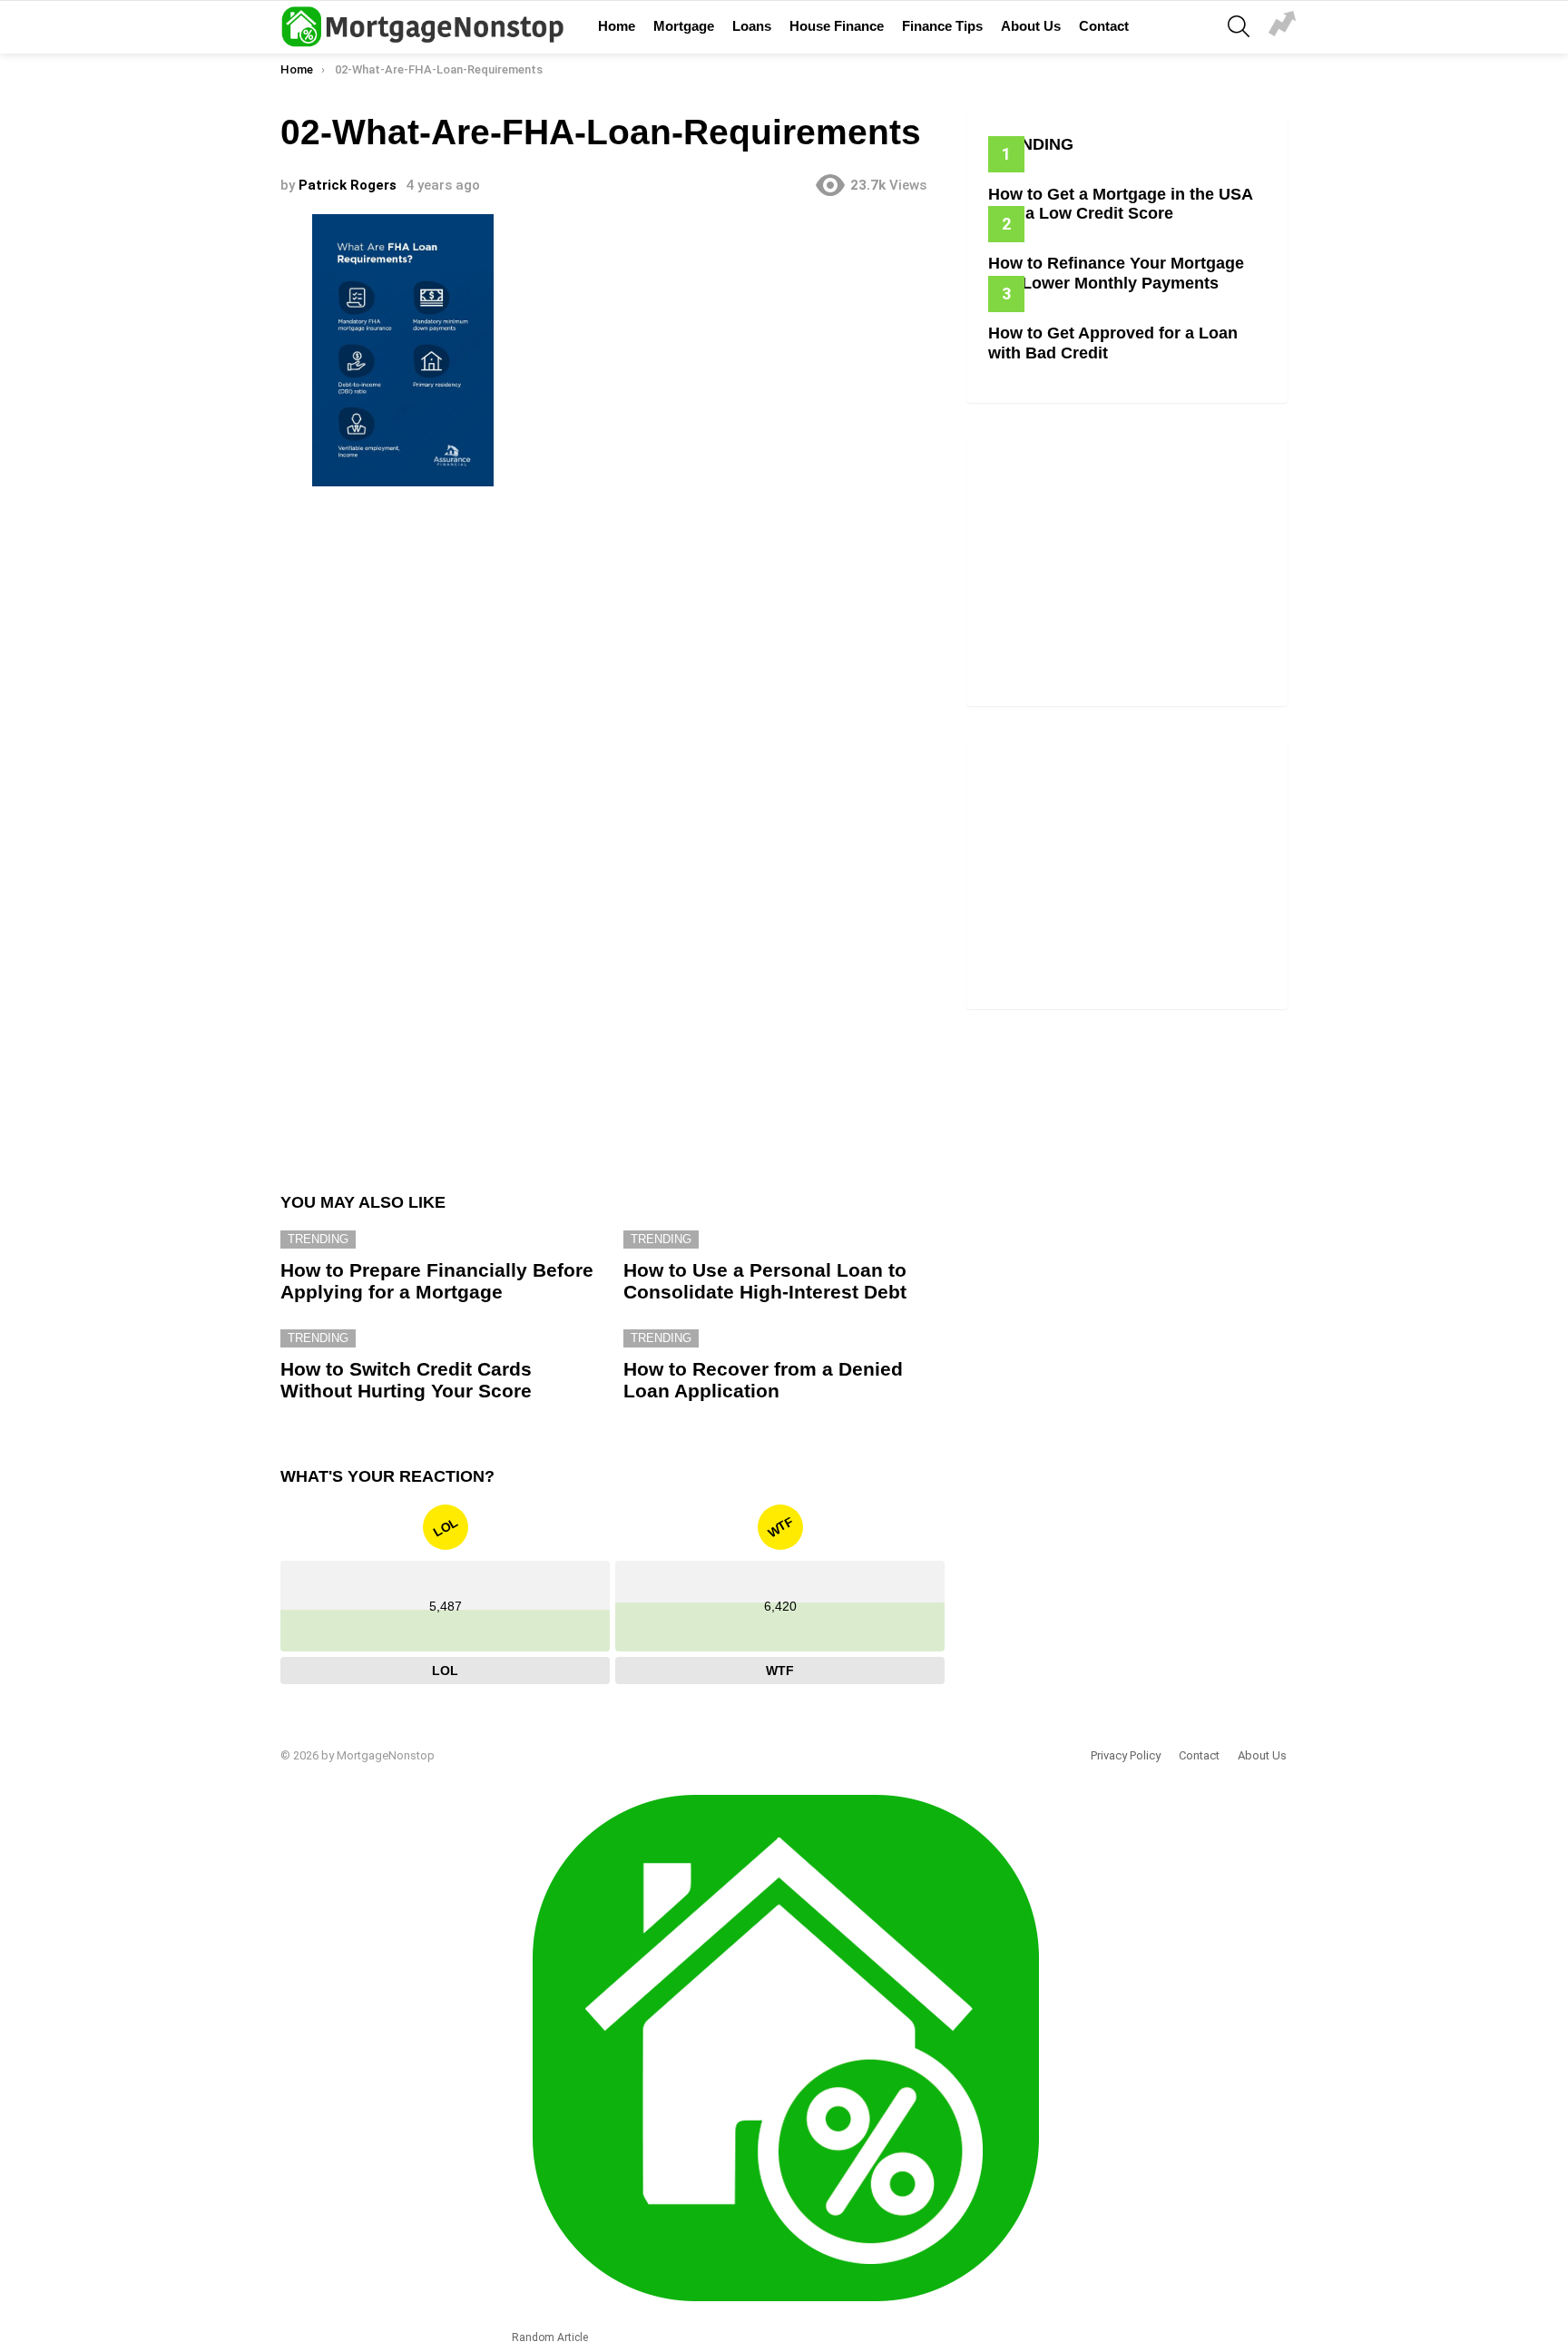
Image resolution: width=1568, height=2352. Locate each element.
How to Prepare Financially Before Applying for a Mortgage (437, 1281)
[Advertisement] (612, 642)
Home (617, 26)
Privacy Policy (1126, 1755)
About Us (1031, 26)
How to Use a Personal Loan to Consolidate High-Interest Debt (765, 1281)
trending (318, 1239)
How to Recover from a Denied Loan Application (763, 1380)
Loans (752, 26)
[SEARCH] (1239, 26)
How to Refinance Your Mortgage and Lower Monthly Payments (1116, 273)
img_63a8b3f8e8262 (1282, 26)
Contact (1104, 26)
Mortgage (684, 26)
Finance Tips (942, 26)
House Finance (837, 26)
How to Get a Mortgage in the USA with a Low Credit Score (1120, 204)
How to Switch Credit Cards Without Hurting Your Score (406, 1380)
